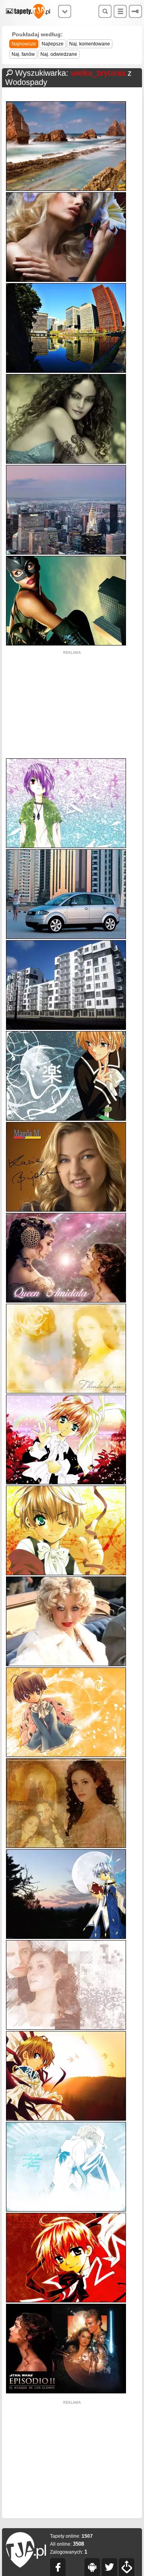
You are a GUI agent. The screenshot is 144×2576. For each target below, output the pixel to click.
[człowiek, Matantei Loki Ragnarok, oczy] (66, 2301)
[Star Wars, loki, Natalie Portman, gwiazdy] (66, 1301)
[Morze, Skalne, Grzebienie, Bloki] (66, 189)
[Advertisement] (72, 705)
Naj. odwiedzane (59, 54)
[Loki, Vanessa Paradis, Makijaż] (66, 462)
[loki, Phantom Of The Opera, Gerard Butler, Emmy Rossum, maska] (66, 2028)
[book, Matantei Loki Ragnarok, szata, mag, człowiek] (66, 1937)
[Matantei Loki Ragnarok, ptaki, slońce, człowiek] (66, 2119)
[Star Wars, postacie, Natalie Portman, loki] (66, 2392)
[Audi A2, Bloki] (66, 937)
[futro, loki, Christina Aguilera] (66, 1664)
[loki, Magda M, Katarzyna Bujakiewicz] (66, 1210)
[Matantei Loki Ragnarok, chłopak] (66, 846)
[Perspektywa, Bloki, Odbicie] (66, 371)
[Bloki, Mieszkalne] (66, 1028)
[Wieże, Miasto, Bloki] (66, 553)
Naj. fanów (23, 54)
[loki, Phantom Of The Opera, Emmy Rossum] (66, 1846)
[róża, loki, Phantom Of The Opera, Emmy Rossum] (66, 1392)
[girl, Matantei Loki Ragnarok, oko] (66, 1573)
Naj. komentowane (90, 44)
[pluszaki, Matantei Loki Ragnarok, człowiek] (66, 1755)
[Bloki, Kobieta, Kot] (66, 644)
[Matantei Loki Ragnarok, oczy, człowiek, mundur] (66, 1119)
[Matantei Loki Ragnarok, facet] (66, 2210)
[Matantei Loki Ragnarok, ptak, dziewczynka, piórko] (66, 1483)
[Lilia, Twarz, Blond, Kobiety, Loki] (66, 280)
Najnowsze (24, 44)
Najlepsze (53, 44)
